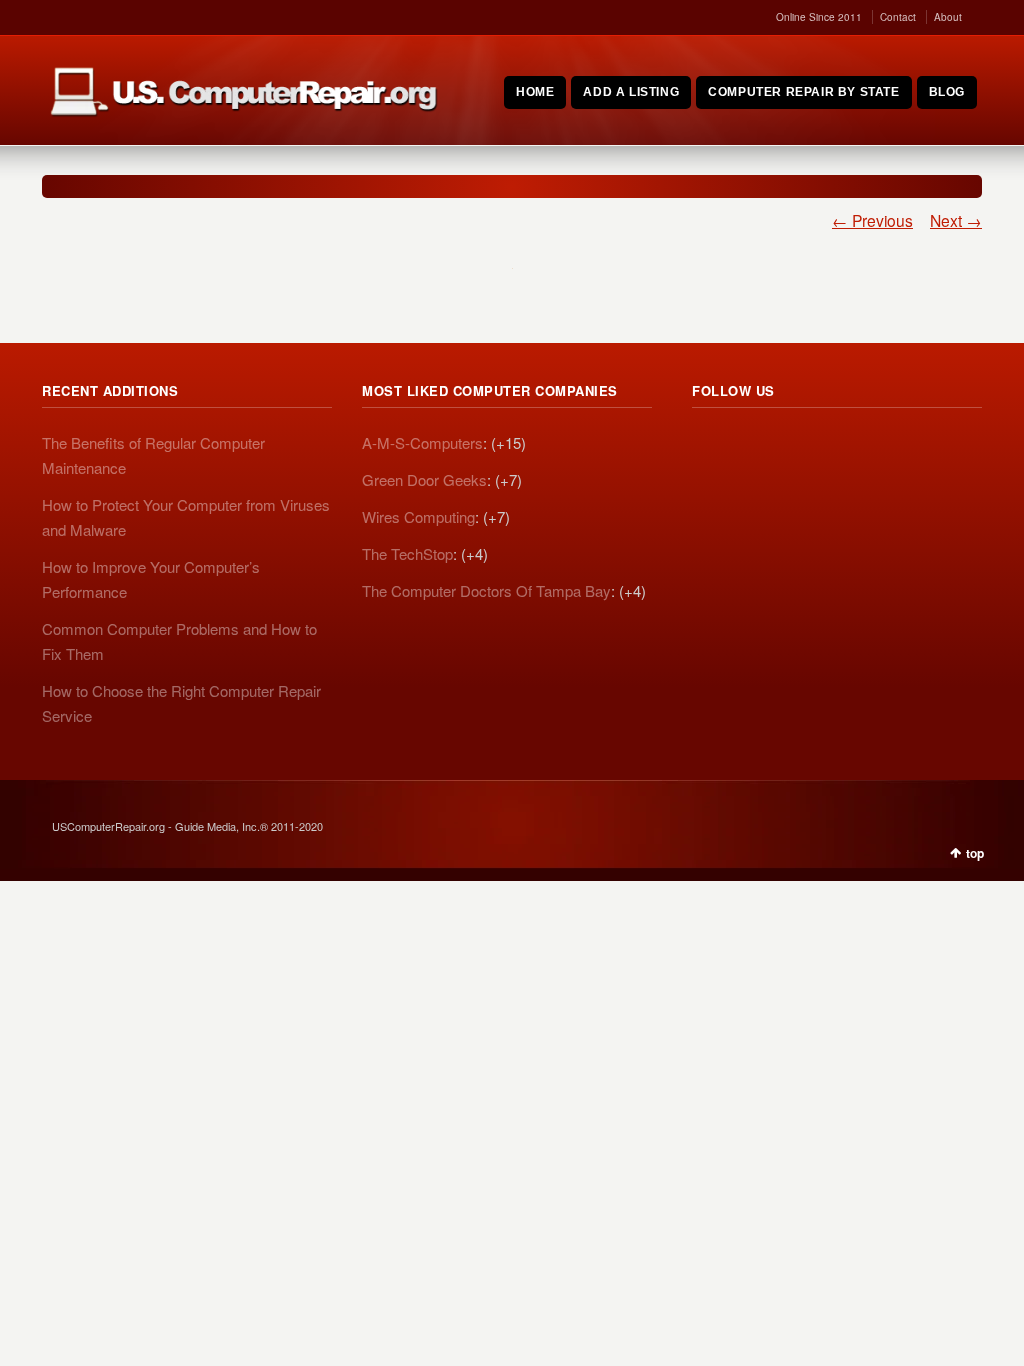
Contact (898, 17)
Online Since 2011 (819, 17)
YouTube (840, 446)
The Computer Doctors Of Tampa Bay (486, 590)
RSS (708, 446)
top (975, 853)
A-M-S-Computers (422, 442)
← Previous (872, 220)
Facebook (796, 446)
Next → (956, 220)
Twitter (752, 446)
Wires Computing (418, 516)
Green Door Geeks (424, 479)
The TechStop (407, 553)
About (948, 17)
